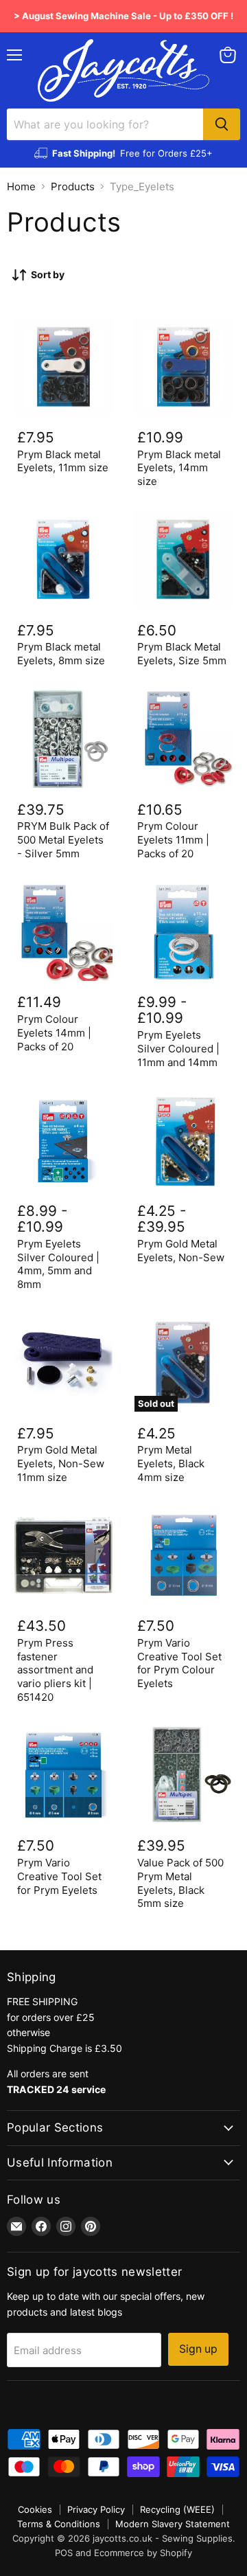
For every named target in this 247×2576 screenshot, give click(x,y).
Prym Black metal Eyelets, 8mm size (61, 654)
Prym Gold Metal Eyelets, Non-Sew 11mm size (61, 1463)
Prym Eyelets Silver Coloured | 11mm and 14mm (178, 1048)
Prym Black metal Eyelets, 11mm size (63, 461)
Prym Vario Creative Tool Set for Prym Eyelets (59, 1876)
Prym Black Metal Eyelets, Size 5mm (182, 654)
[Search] (222, 124)
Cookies (35, 2509)
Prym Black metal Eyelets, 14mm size (179, 468)
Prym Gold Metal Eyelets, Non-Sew (181, 1251)
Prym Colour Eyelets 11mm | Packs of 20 (173, 839)
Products (73, 187)
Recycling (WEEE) (177, 2509)
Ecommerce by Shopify (143, 2553)
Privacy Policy (96, 2509)
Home (21, 187)
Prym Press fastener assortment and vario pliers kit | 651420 (55, 1670)
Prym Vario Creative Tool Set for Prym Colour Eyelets (179, 1663)
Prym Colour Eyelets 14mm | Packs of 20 (54, 1032)
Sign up (198, 2349)
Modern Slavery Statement (173, 2524)
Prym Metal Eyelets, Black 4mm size (171, 1463)
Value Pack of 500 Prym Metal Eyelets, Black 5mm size (180, 1883)
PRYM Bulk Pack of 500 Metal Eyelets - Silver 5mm (63, 839)
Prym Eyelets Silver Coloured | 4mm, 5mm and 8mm (58, 1264)
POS (64, 2553)
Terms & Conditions (59, 2524)
